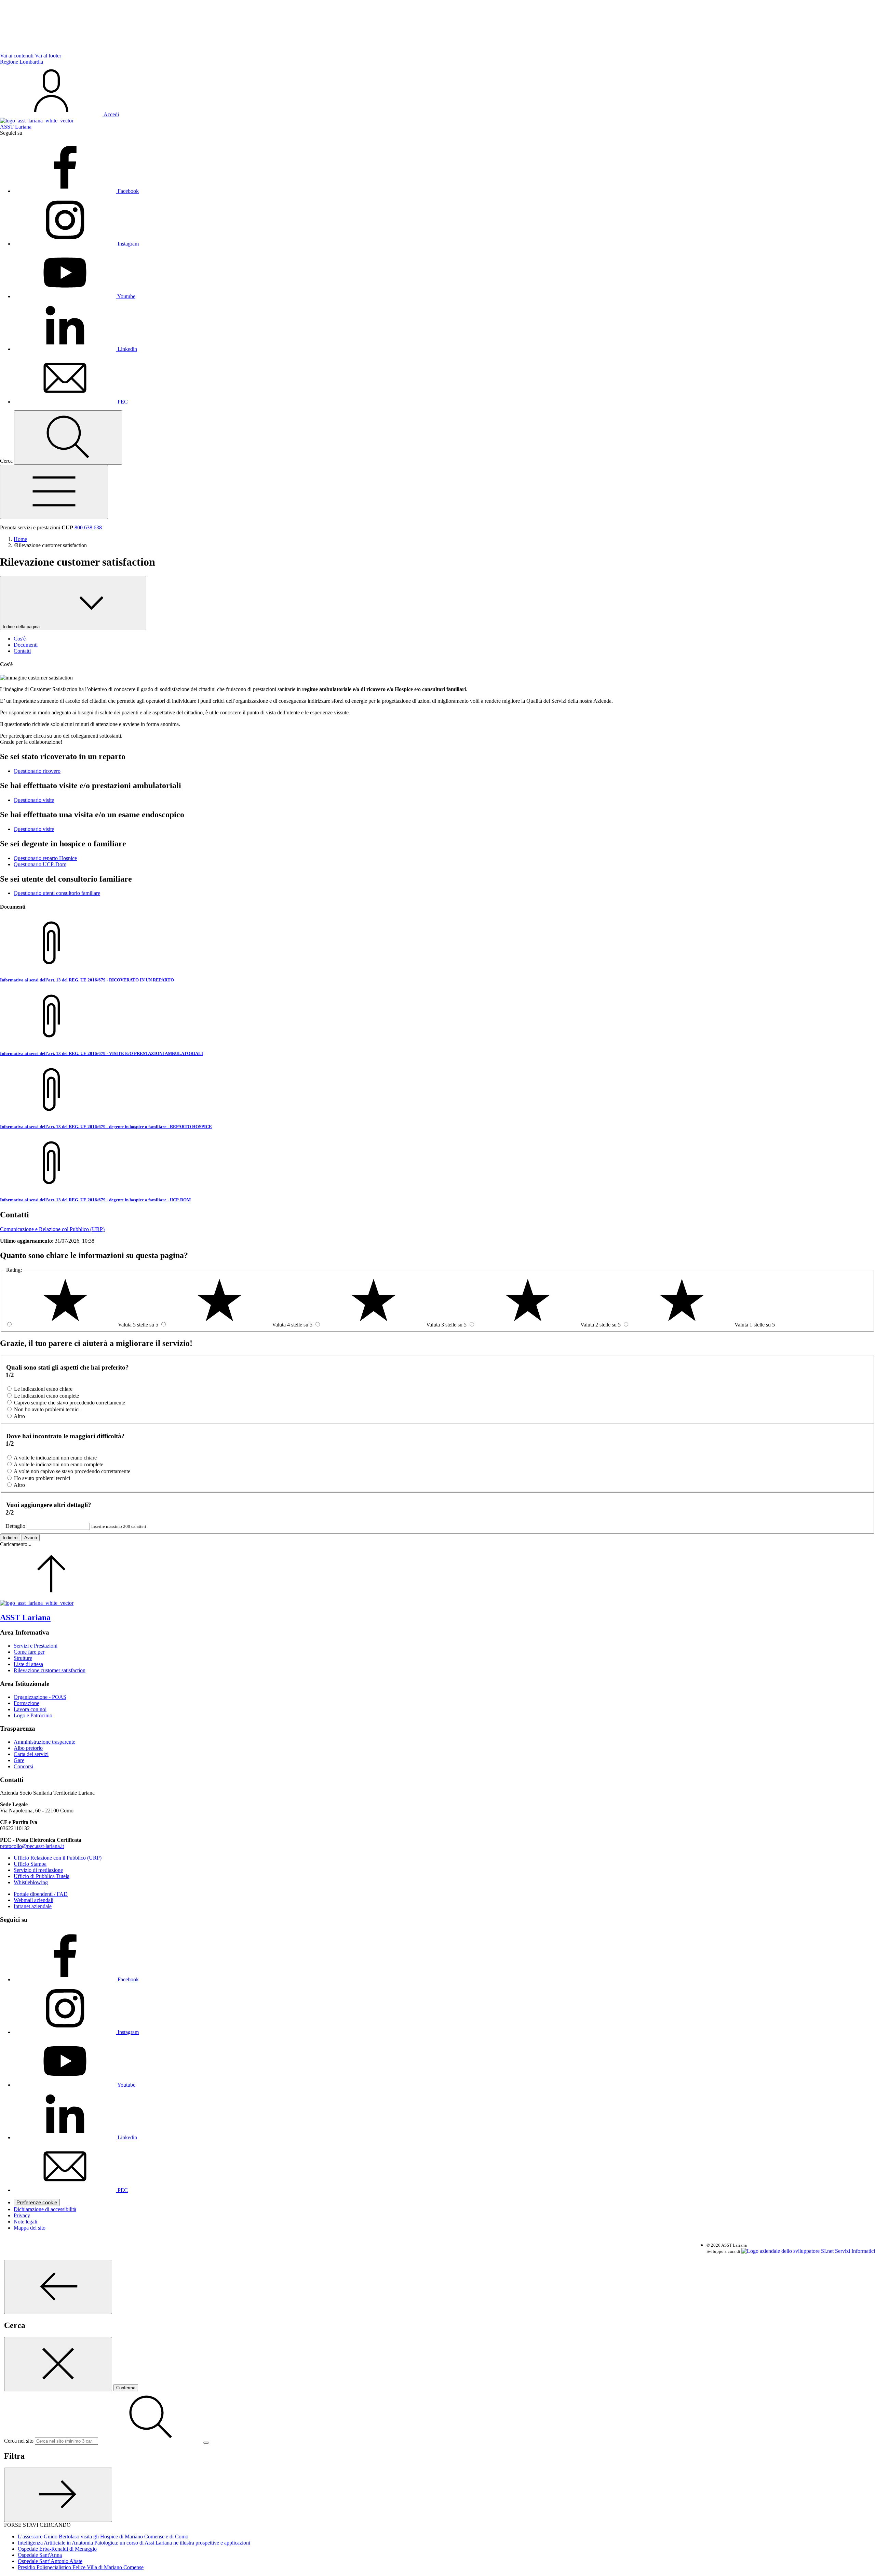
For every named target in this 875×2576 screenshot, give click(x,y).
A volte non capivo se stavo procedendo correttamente (72, 1471)
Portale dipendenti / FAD (41, 1894)
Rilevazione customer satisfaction (50, 1670)
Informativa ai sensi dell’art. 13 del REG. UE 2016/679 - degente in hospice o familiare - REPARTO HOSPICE (106, 1127)
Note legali (25, 2222)
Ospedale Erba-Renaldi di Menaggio (57, 2549)
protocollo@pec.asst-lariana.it (32, 1846)
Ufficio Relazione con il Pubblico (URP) (58, 1858)
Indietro (10, 1538)
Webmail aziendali (33, 1900)
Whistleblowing (31, 1882)
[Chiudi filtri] (58, 2495)
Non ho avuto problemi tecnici (47, 1409)
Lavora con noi (30, 1709)
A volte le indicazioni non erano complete (58, 1464)
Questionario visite (34, 800)
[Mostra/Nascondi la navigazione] (54, 492)
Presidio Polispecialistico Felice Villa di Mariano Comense (81, 2567)
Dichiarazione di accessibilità (45, 2209)
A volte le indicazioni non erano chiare (55, 1458)
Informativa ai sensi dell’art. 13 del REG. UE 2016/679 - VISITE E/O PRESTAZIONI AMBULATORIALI (102, 1053)
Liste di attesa (28, 1664)
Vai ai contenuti (17, 56)
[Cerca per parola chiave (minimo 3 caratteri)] (58, 2287)
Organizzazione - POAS (40, 1697)
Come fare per (29, 1652)
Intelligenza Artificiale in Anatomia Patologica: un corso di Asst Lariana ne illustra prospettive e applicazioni (134, 2543)
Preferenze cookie (37, 2203)
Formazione (26, 1703)
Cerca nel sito (19, 2441)
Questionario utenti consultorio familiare (57, 893)
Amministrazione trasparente (44, 1742)
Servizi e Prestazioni (36, 1646)
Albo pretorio (28, 1748)
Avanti (31, 1538)
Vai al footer (48, 56)
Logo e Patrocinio (33, 1715)
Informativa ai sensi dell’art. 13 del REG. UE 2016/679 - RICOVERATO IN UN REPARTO (87, 980)
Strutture (23, 1658)
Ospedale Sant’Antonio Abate (50, 2561)
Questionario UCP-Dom (40, 864)
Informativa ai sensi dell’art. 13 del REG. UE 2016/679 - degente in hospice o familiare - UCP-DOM (95, 1200)
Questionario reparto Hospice (45, 858)
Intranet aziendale (33, 1906)
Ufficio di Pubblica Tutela (42, 1876)
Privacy (22, 2215)
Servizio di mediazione (38, 1870)
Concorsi (23, 1766)
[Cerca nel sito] (68, 438)
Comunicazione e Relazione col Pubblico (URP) (52, 1229)
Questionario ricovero (37, 771)
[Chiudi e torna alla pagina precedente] (58, 2364)
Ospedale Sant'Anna (40, 2555)
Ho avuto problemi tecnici (42, 1478)
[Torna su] (51, 1597)
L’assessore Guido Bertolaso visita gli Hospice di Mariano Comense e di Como (103, 2537)
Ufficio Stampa (30, 1864)
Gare (19, 1760)
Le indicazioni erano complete (46, 1396)
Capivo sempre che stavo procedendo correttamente (70, 1403)
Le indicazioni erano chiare (43, 1389)
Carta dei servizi (31, 1754)
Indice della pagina (22, 627)
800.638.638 (88, 527)
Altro (19, 1416)
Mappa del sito (30, 2228)
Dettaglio (15, 1526)
